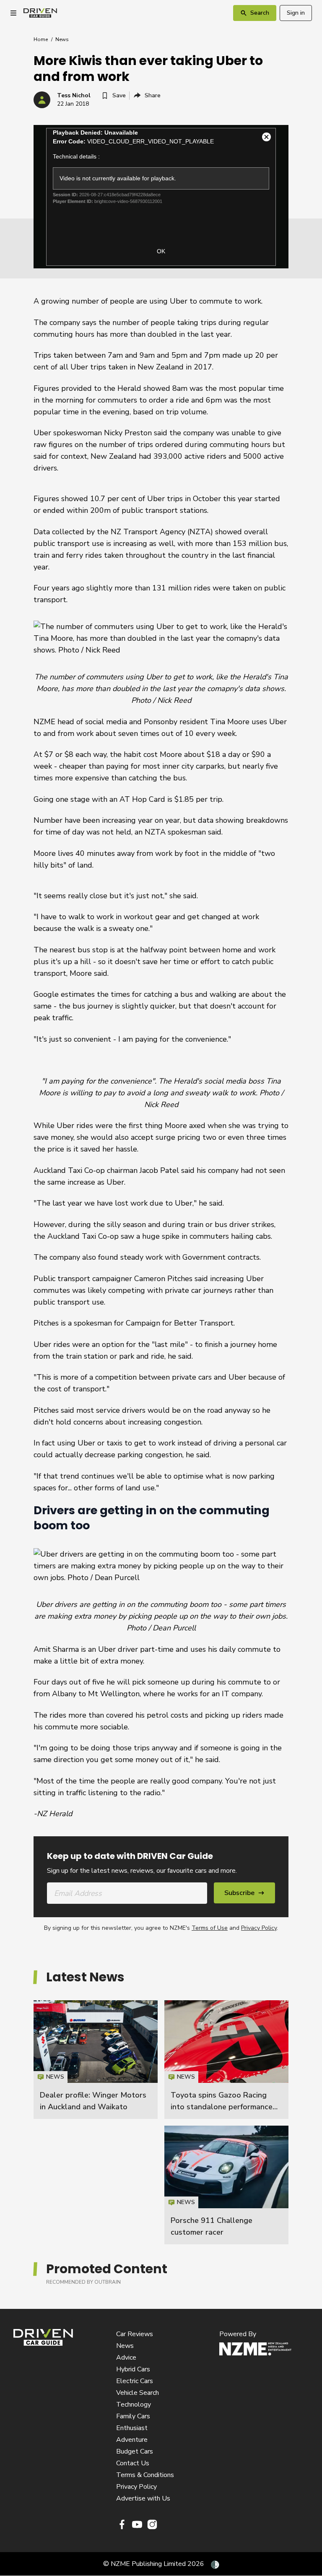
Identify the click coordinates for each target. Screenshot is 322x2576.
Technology (134, 2404)
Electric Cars (135, 2381)
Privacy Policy (259, 1928)
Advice (126, 2358)
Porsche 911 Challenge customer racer (226, 2185)
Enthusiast (132, 2428)
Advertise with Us (143, 2498)
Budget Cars (135, 2451)
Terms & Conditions (145, 2475)
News (62, 39)
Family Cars (133, 2416)
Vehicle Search (138, 2393)
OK (161, 251)
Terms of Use (210, 1928)
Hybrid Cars (133, 2369)
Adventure (132, 2440)
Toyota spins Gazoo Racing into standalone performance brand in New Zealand (222, 2107)
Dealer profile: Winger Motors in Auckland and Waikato (96, 2060)
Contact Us (133, 2463)
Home (41, 39)
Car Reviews (135, 2334)
